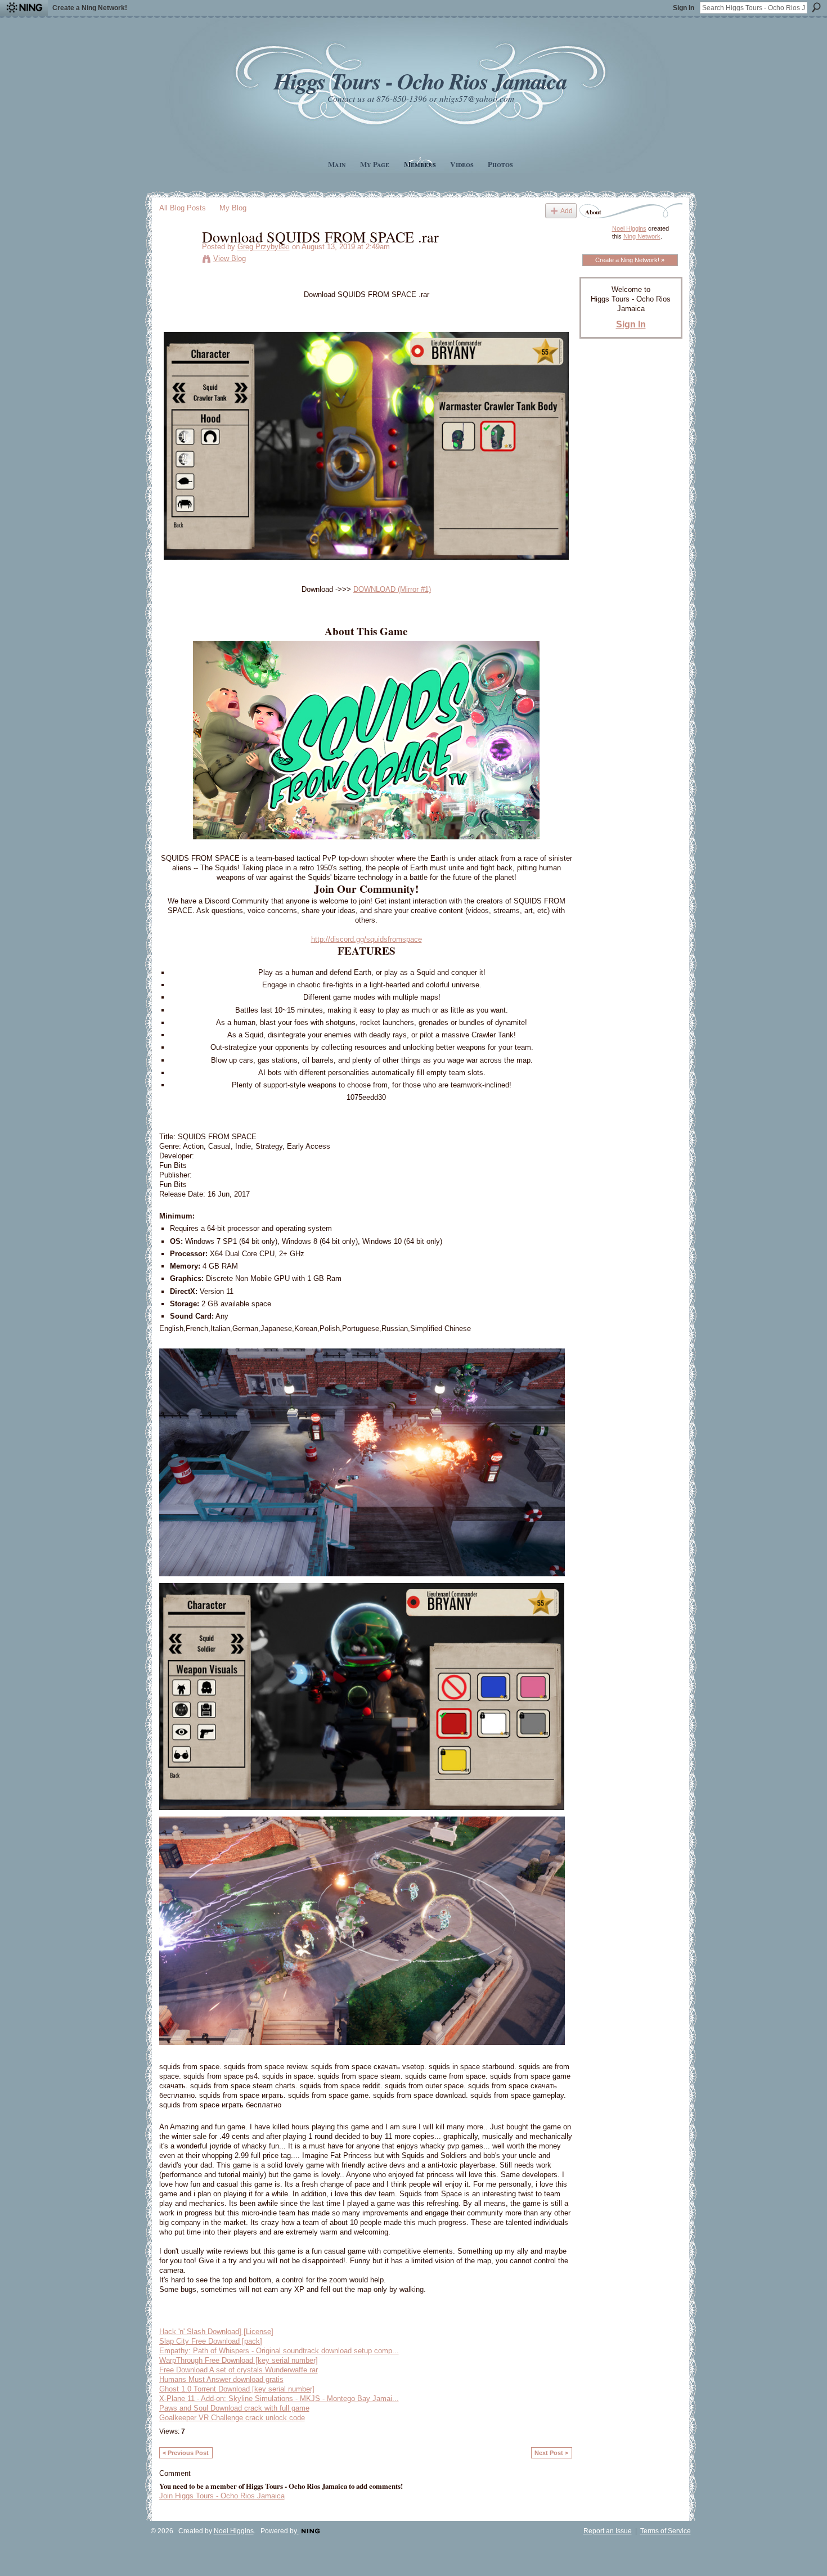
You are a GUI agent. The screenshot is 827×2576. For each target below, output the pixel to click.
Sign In (684, 8)
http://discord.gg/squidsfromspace (367, 939)
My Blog (233, 208)
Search (816, 7)
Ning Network (642, 236)
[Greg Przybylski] (177, 260)
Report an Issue (608, 2531)
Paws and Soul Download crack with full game (234, 2408)
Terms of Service (666, 2531)
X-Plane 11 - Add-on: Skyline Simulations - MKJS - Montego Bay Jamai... (279, 2399)
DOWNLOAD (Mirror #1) (392, 589)
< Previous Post (186, 2453)
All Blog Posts (183, 208)
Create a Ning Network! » (630, 260)
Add (567, 211)
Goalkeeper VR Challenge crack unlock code (232, 2418)
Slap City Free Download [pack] (211, 2341)
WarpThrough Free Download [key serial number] (239, 2360)
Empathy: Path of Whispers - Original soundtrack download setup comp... (279, 2351)
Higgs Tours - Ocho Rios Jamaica (420, 81)
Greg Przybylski (264, 247)
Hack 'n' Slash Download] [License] (216, 2332)
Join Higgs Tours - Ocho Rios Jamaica (222, 2496)
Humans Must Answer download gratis (221, 2379)
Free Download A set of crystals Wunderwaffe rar (239, 2370)
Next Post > (551, 2453)
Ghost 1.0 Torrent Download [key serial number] (237, 2389)
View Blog (230, 259)
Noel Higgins (629, 228)
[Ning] (24, 8)
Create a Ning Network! (90, 8)
